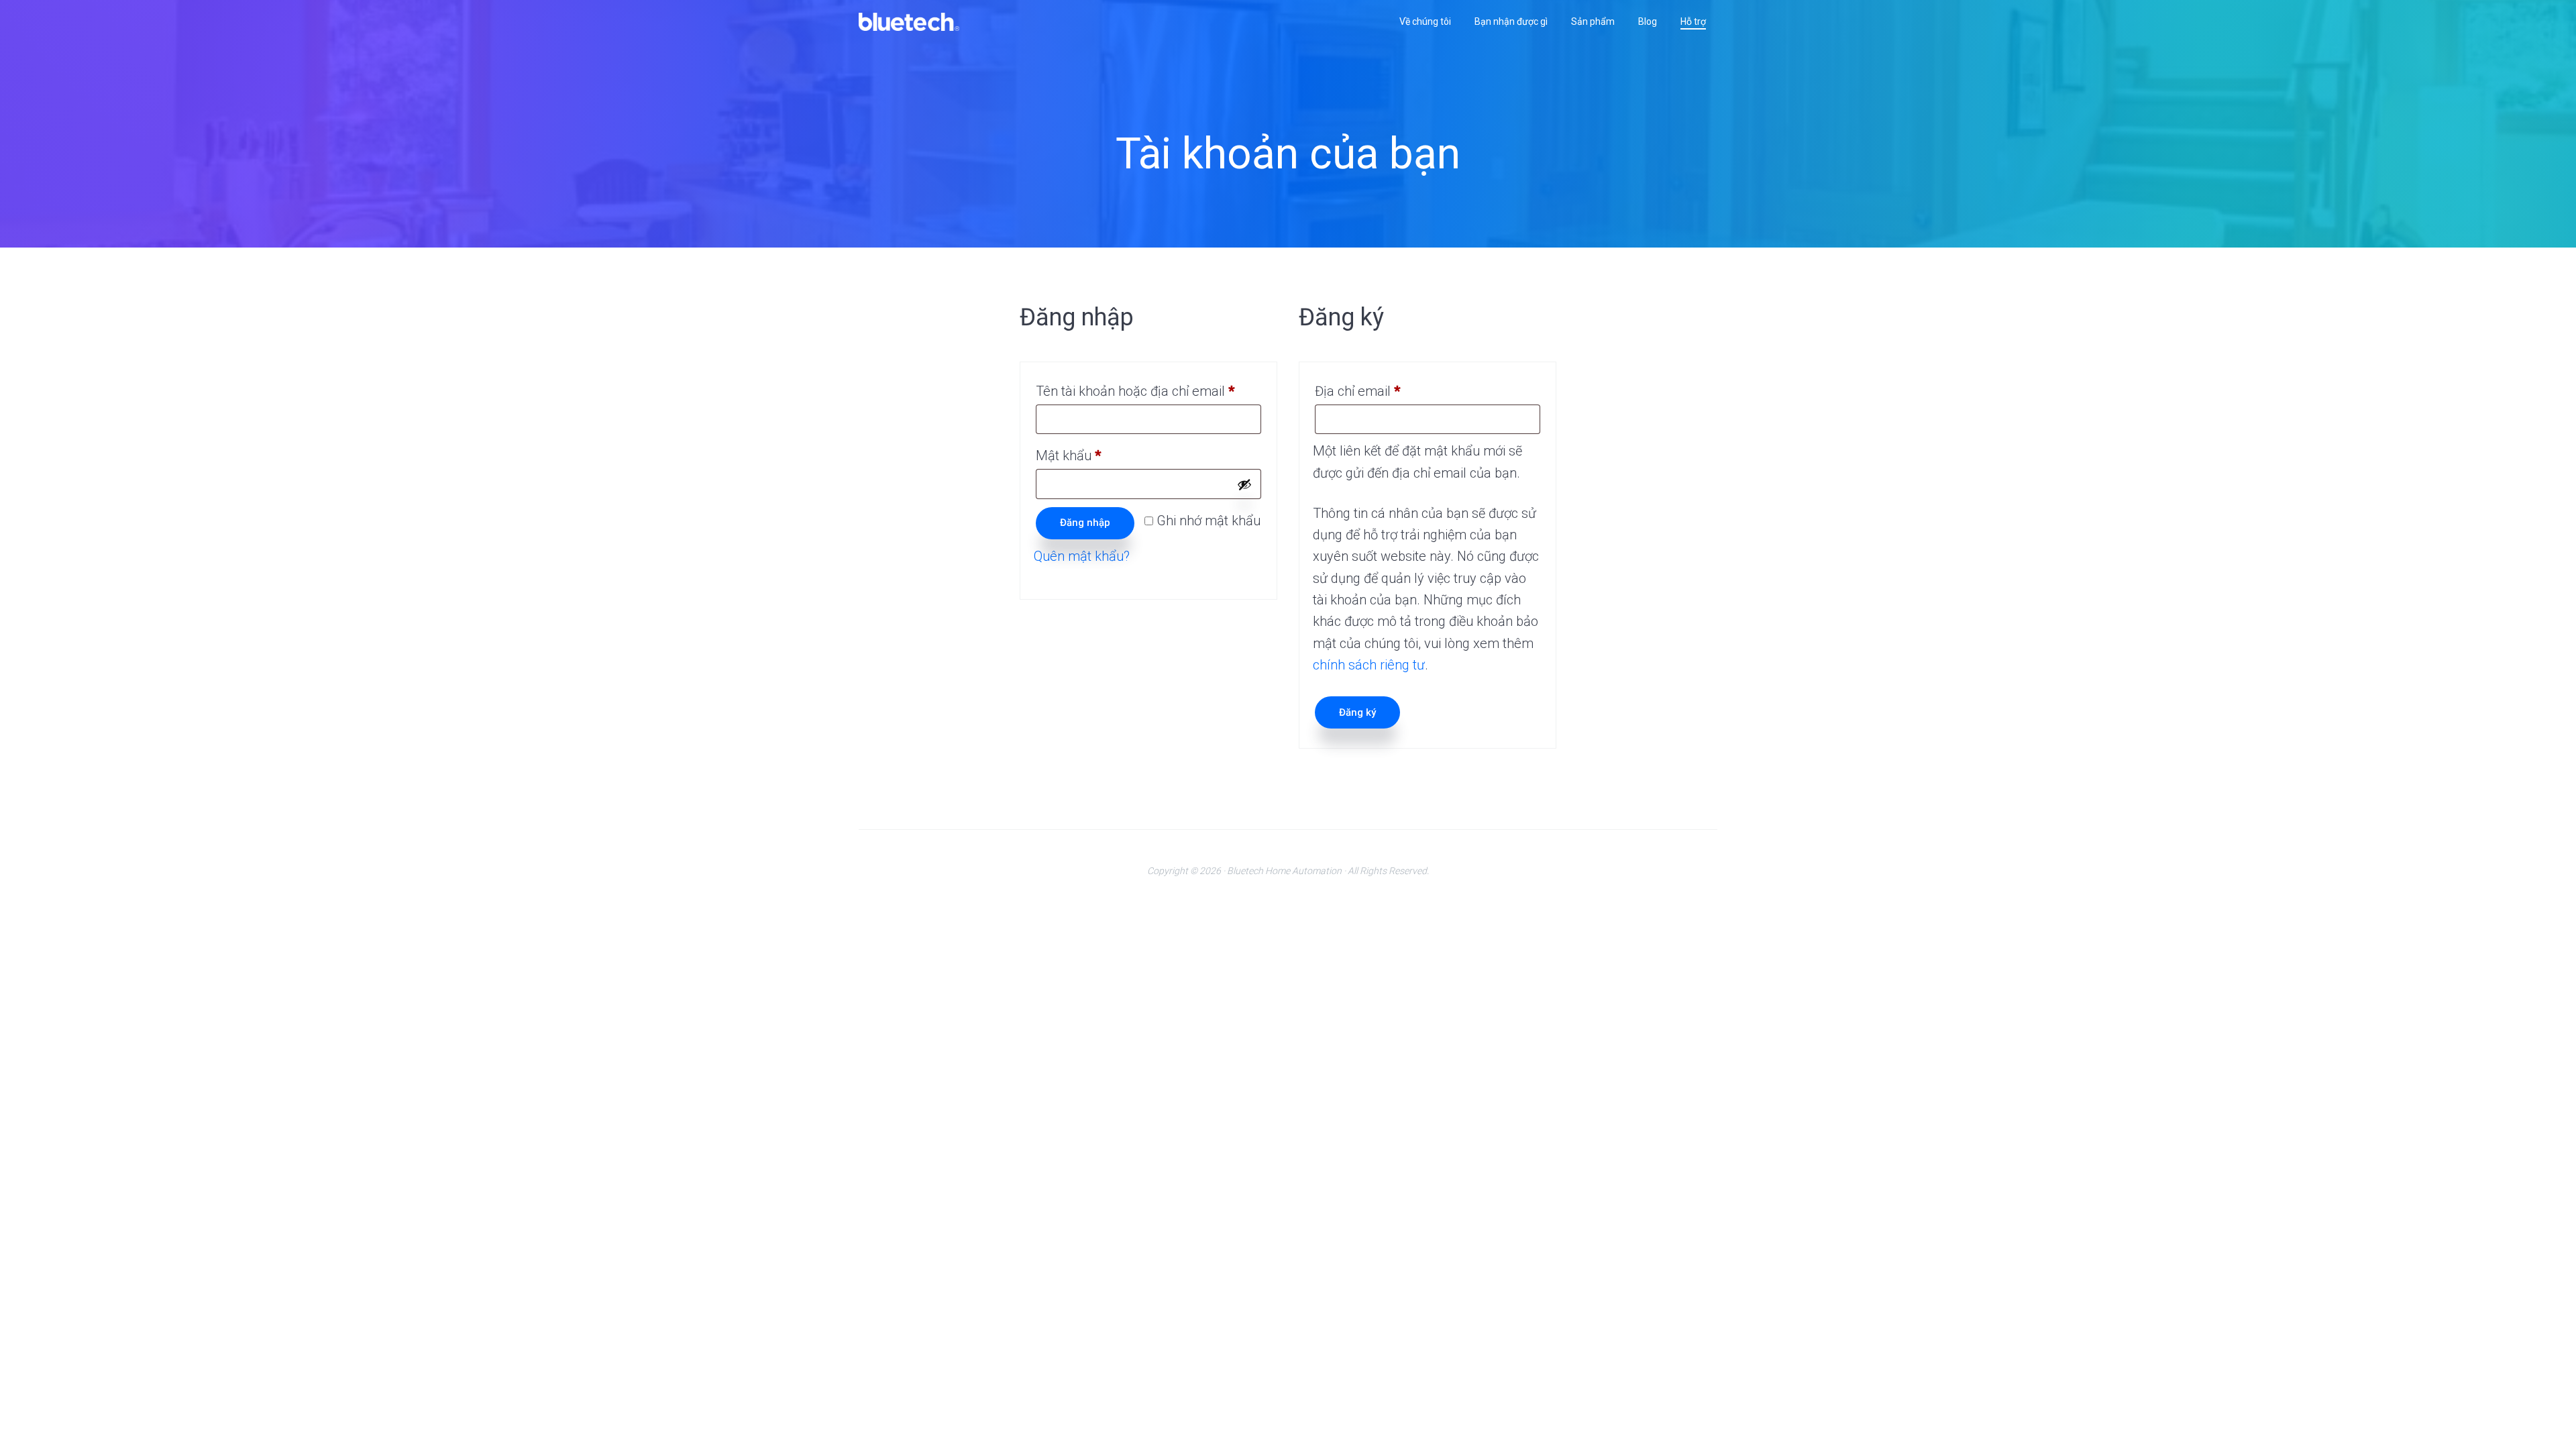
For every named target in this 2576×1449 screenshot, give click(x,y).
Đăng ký (1357, 712)
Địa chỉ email (1372, 393)
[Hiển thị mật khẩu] (1244, 484)
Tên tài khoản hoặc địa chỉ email (1148, 393)
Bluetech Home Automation (1284, 871)
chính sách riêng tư (1369, 665)
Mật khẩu (1082, 458)
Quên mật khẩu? (1082, 556)
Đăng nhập (1085, 523)
